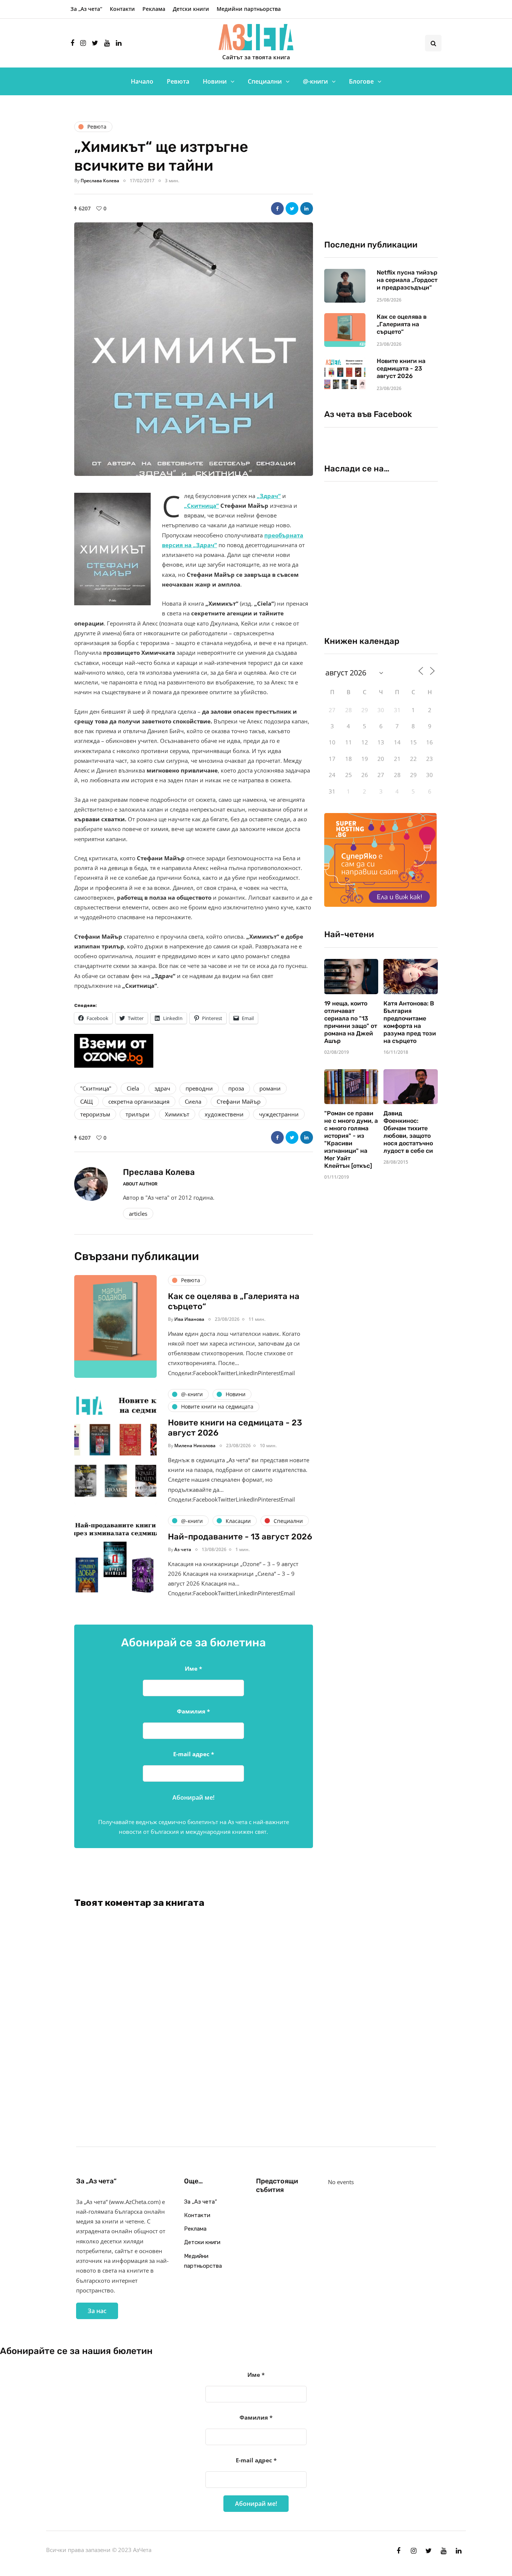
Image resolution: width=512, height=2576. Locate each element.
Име (193, 1668)
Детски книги (191, 9)
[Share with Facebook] (277, 209)
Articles (138, 1214)
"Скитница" (96, 1088)
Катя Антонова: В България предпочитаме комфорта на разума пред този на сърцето (410, 1022)
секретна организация (139, 1101)
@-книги (315, 81)
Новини (215, 81)
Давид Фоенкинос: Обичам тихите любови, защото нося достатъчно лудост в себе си (408, 1132)
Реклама (154, 9)
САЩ (87, 1101)
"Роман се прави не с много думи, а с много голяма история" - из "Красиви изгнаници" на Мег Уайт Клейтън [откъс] (351, 1139)
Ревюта (178, 81)
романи (270, 1088)
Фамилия (193, 1711)
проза (236, 1088)
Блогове (361, 81)
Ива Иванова (189, 1319)
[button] (194, 349)
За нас (97, 2311)
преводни (199, 1088)
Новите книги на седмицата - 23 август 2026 (401, 368)
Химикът (177, 1114)
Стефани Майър (239, 1101)
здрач (162, 1088)
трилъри (138, 1114)
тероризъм (95, 1114)
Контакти (122, 9)
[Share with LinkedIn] (307, 209)
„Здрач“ (269, 496)
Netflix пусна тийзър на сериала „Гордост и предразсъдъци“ (407, 280)
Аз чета (183, 1549)
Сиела (193, 1101)
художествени (224, 1114)
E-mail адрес (194, 1754)
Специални (265, 81)
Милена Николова (195, 1446)
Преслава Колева (100, 181)
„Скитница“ (201, 506)
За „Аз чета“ (86, 9)
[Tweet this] (292, 209)
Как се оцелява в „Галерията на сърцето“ (402, 324)
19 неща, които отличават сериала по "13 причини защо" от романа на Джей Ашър (351, 1022)
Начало (142, 81)
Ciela (133, 1088)
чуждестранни (279, 1114)
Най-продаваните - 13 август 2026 (240, 1537)
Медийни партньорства (249, 9)
